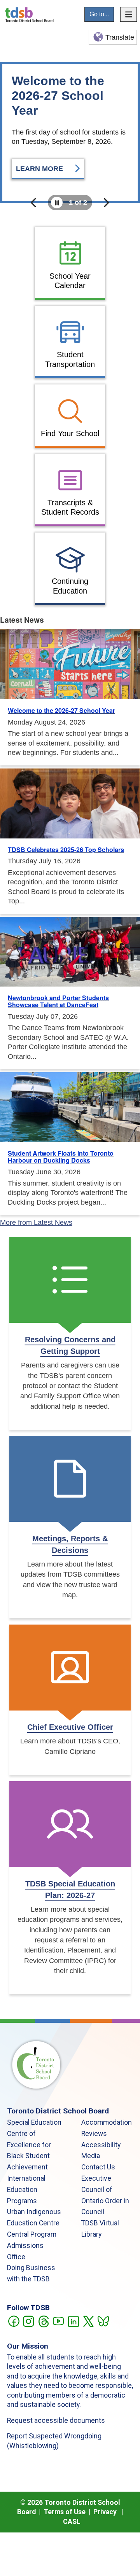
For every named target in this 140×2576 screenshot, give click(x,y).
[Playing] (57, 203)
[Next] (106, 203)
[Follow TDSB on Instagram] (28, 2321)
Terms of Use (65, 2512)
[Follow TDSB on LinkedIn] (73, 2321)
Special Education (34, 2122)
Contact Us (98, 2167)
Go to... (99, 14)
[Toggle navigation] (129, 14)
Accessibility (101, 2145)
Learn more (40, 169)
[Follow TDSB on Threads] (43, 2321)
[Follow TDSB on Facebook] (13, 2321)
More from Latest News (36, 1223)
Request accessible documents (56, 2421)
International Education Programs (26, 2190)
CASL (72, 2522)
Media (91, 2156)
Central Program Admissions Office (32, 2246)
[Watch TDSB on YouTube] (58, 2321)
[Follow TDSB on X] (88, 2321)
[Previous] (34, 203)
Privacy (105, 2512)
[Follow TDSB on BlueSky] (103, 2321)
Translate (120, 37)
